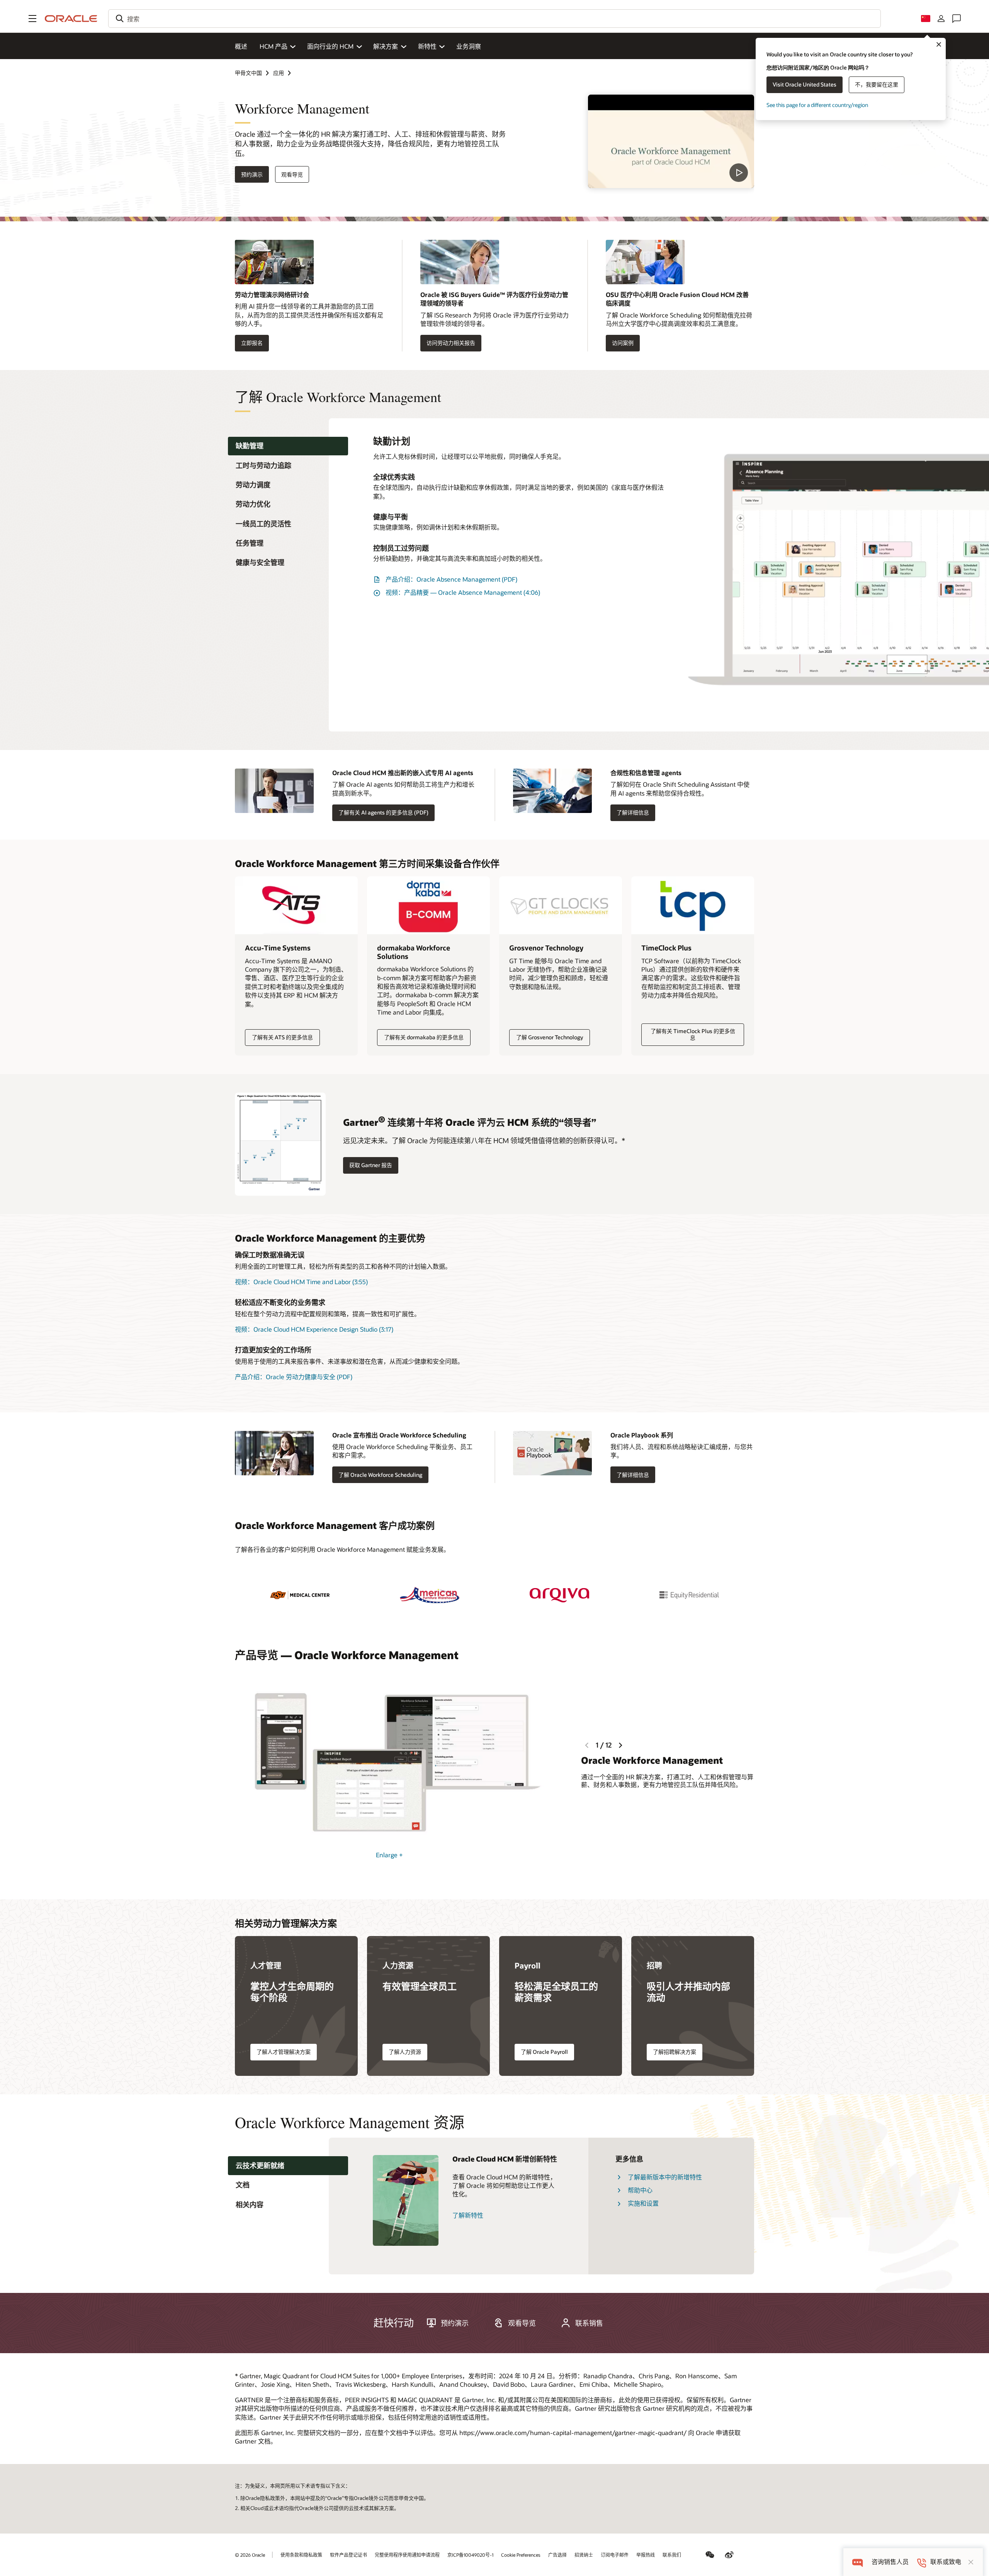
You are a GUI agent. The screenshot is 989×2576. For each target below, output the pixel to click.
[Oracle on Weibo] (729, 2555)
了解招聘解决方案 (675, 2052)
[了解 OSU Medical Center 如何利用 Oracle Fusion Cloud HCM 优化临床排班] (300, 1595)
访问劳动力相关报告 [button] (451, 343)
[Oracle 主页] (71, 19)
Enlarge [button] (389, 1855)
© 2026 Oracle (250, 2555)
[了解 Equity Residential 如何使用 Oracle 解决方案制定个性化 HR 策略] (689, 1595)
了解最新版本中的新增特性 (665, 2177)
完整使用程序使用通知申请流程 (407, 2555)
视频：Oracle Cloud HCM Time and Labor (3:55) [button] (301, 1282)
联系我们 (672, 2555)
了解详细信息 (633, 812)
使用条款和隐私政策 (301, 2555)
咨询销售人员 (890, 2562)
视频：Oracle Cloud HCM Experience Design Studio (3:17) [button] (314, 1329)
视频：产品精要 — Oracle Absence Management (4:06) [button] (463, 592)
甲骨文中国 (248, 73)
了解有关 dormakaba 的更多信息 (424, 1037)
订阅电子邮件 (615, 2555)
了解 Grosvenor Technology (550, 1037)
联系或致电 (946, 2562)
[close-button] (971, 2562)
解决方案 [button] (386, 46)
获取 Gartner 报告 (371, 1165)
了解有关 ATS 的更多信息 (282, 1037)
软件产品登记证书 (348, 2555)
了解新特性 (468, 2215)
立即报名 (252, 343)
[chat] (857, 2562)
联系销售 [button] (589, 2323)
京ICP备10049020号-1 (470, 2555)
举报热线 (646, 2555)
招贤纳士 (584, 2555)
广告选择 (557, 2555)
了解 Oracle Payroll (544, 2052)
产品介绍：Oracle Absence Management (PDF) (451, 579)
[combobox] (494, 19)
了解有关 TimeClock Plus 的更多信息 (693, 1034)
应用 (279, 73)
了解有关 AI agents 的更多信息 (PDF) (383, 812)
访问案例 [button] (623, 343)
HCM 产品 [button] (274, 46)
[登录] (941, 19)
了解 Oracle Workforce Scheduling (380, 1475)
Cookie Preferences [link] (521, 2555)
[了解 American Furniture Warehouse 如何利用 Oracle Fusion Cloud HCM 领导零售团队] (430, 1595)
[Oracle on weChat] (710, 2555)
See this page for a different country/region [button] (817, 105)
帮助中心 (640, 2190)
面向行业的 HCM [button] (330, 46)
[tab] (288, 446)
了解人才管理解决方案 (284, 2052)
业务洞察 (469, 46)
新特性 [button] (427, 46)
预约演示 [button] (252, 174)
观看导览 (292, 174)
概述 (241, 46)
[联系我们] (957, 19)
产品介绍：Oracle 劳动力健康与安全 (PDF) (294, 1377)
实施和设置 (643, 2203)
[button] (32, 19)
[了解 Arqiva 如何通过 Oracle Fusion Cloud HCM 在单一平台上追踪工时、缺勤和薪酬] (559, 1595)
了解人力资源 (405, 2052)
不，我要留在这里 (877, 84)
